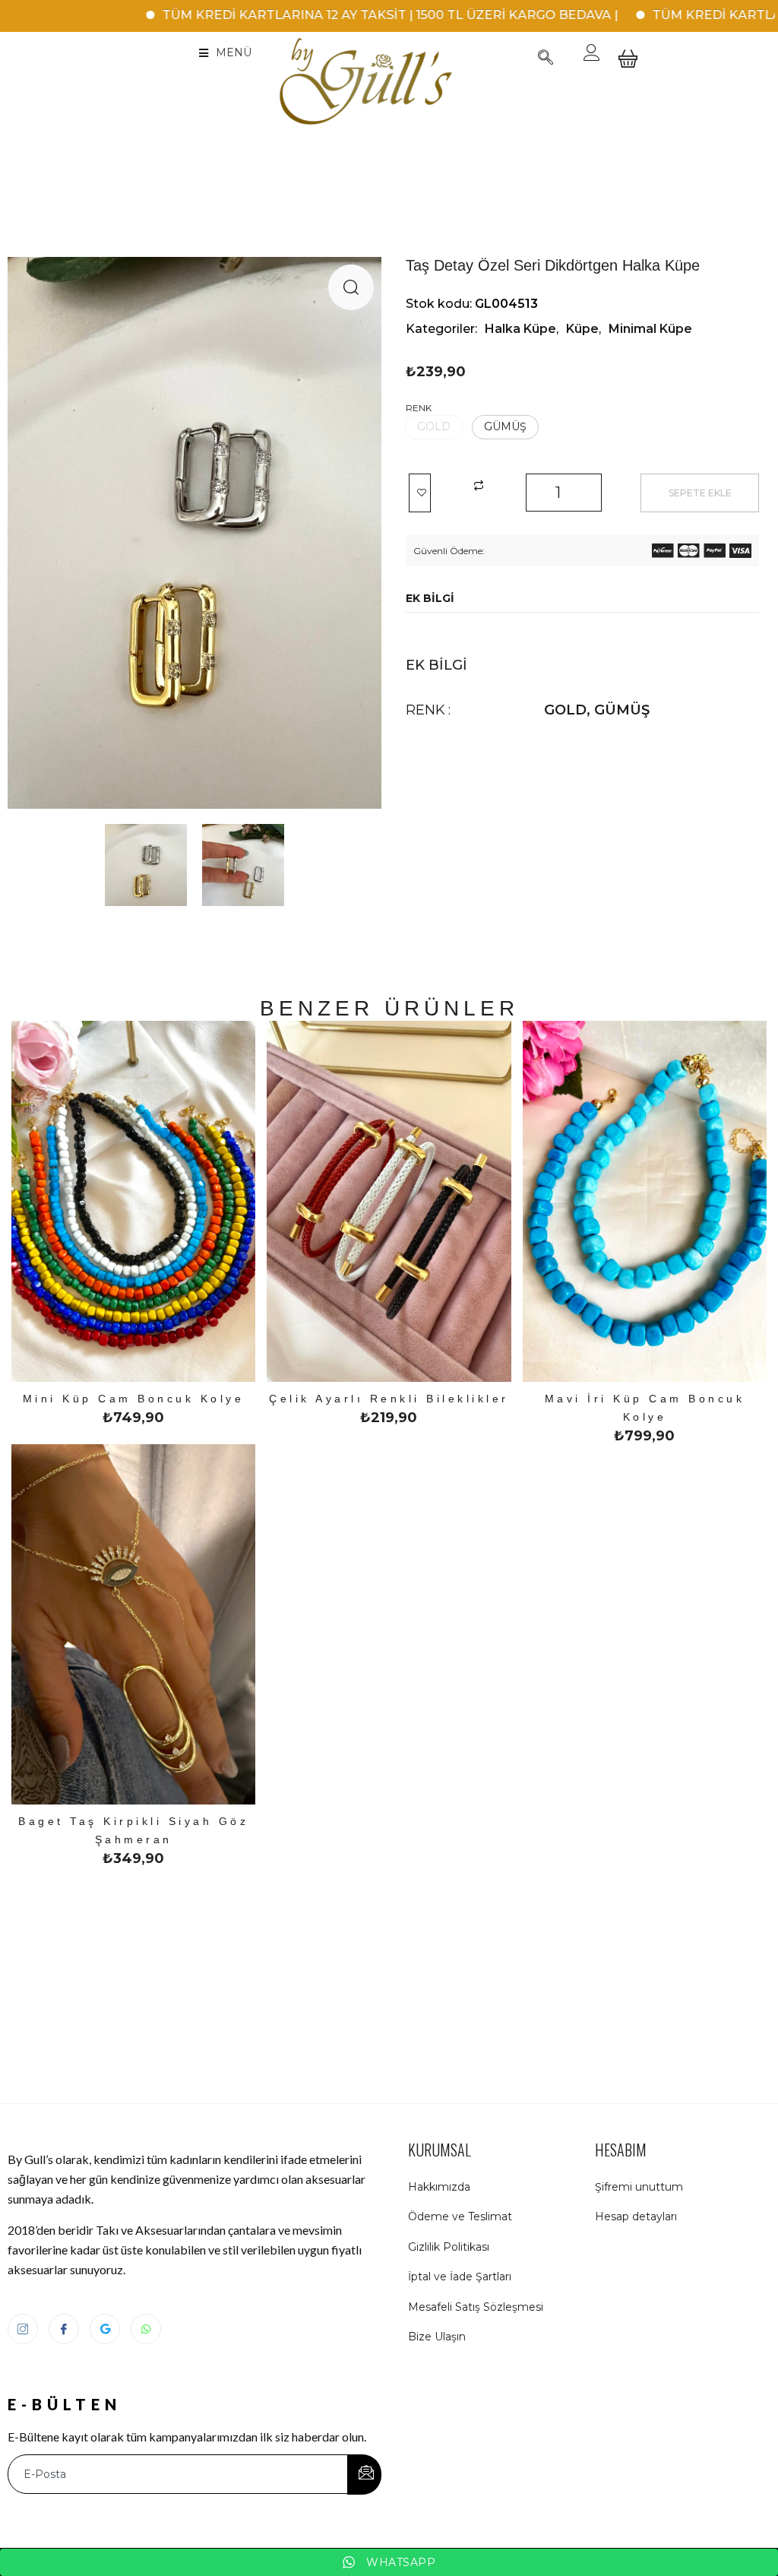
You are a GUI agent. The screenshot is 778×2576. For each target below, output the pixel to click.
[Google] (105, 2329)
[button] (351, 287)
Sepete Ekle (700, 493)
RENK (419, 408)
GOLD (565, 710)
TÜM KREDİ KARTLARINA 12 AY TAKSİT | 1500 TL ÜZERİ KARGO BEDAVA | (327, 15)
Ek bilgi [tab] (430, 598)
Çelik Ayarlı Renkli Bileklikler (389, 1399)
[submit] (364, 2475)
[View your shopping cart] (628, 70)
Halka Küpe (520, 329)
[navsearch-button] (546, 59)
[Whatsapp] (146, 2329)
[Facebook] (64, 2329)
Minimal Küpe (650, 329)
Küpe (582, 329)
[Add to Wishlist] (420, 493)
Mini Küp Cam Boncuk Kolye (134, 1399)
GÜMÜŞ (622, 710)
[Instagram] (23, 2329)
